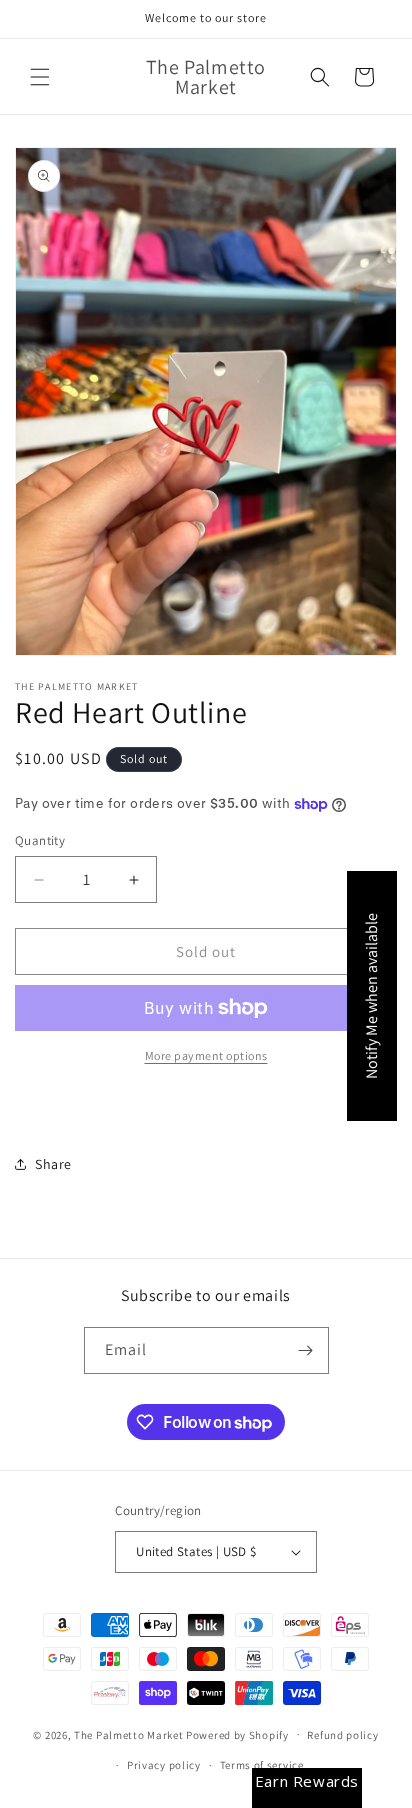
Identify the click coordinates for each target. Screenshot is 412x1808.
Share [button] (53, 1164)
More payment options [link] (206, 1055)
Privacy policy (164, 1765)
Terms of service (262, 1765)
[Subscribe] (306, 1350)
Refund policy (342, 1735)
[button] (40, 77)
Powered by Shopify (237, 1734)
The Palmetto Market (128, 1734)
